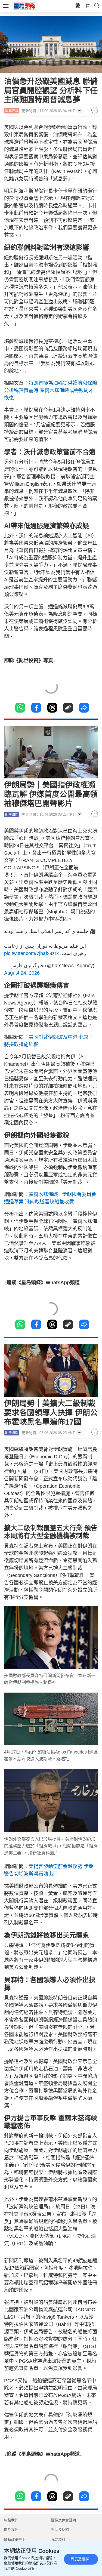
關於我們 (11, 2530)
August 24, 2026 (22, 973)
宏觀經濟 (12, 111)
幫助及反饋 (60, 2530)
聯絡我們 (11, 2520)
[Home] (24, 6)
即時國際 (12, 815)
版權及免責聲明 (64, 2520)
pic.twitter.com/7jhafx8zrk (31, 953)
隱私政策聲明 (15, 2539)
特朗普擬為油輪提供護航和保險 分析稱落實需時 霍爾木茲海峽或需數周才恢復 (51, 390)
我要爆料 (58, 2539)
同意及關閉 (80, 2559)
